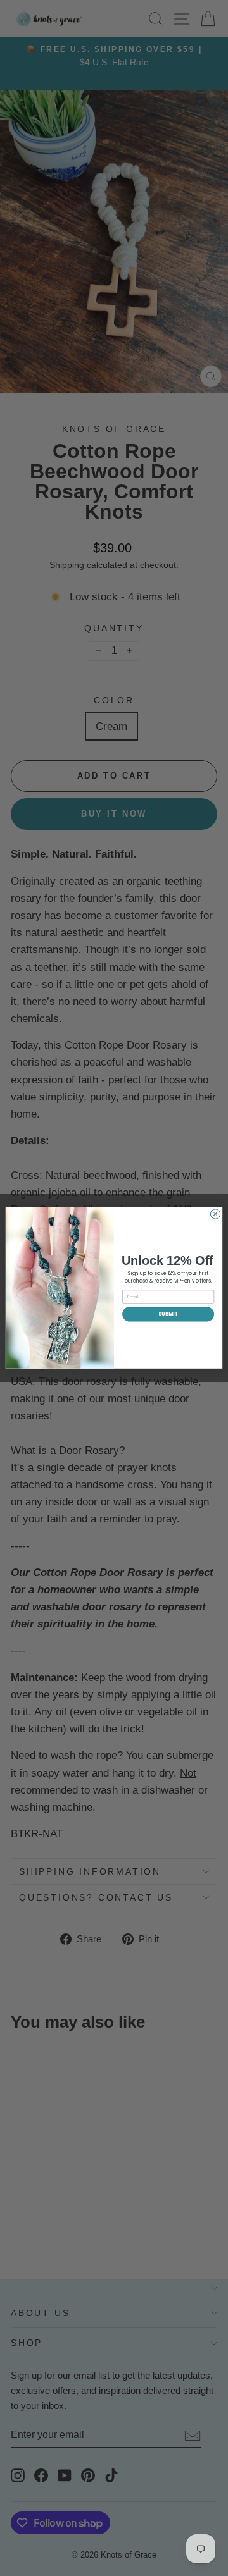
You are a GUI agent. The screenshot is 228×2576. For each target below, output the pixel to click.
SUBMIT (168, 1314)
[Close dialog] (215, 1214)
